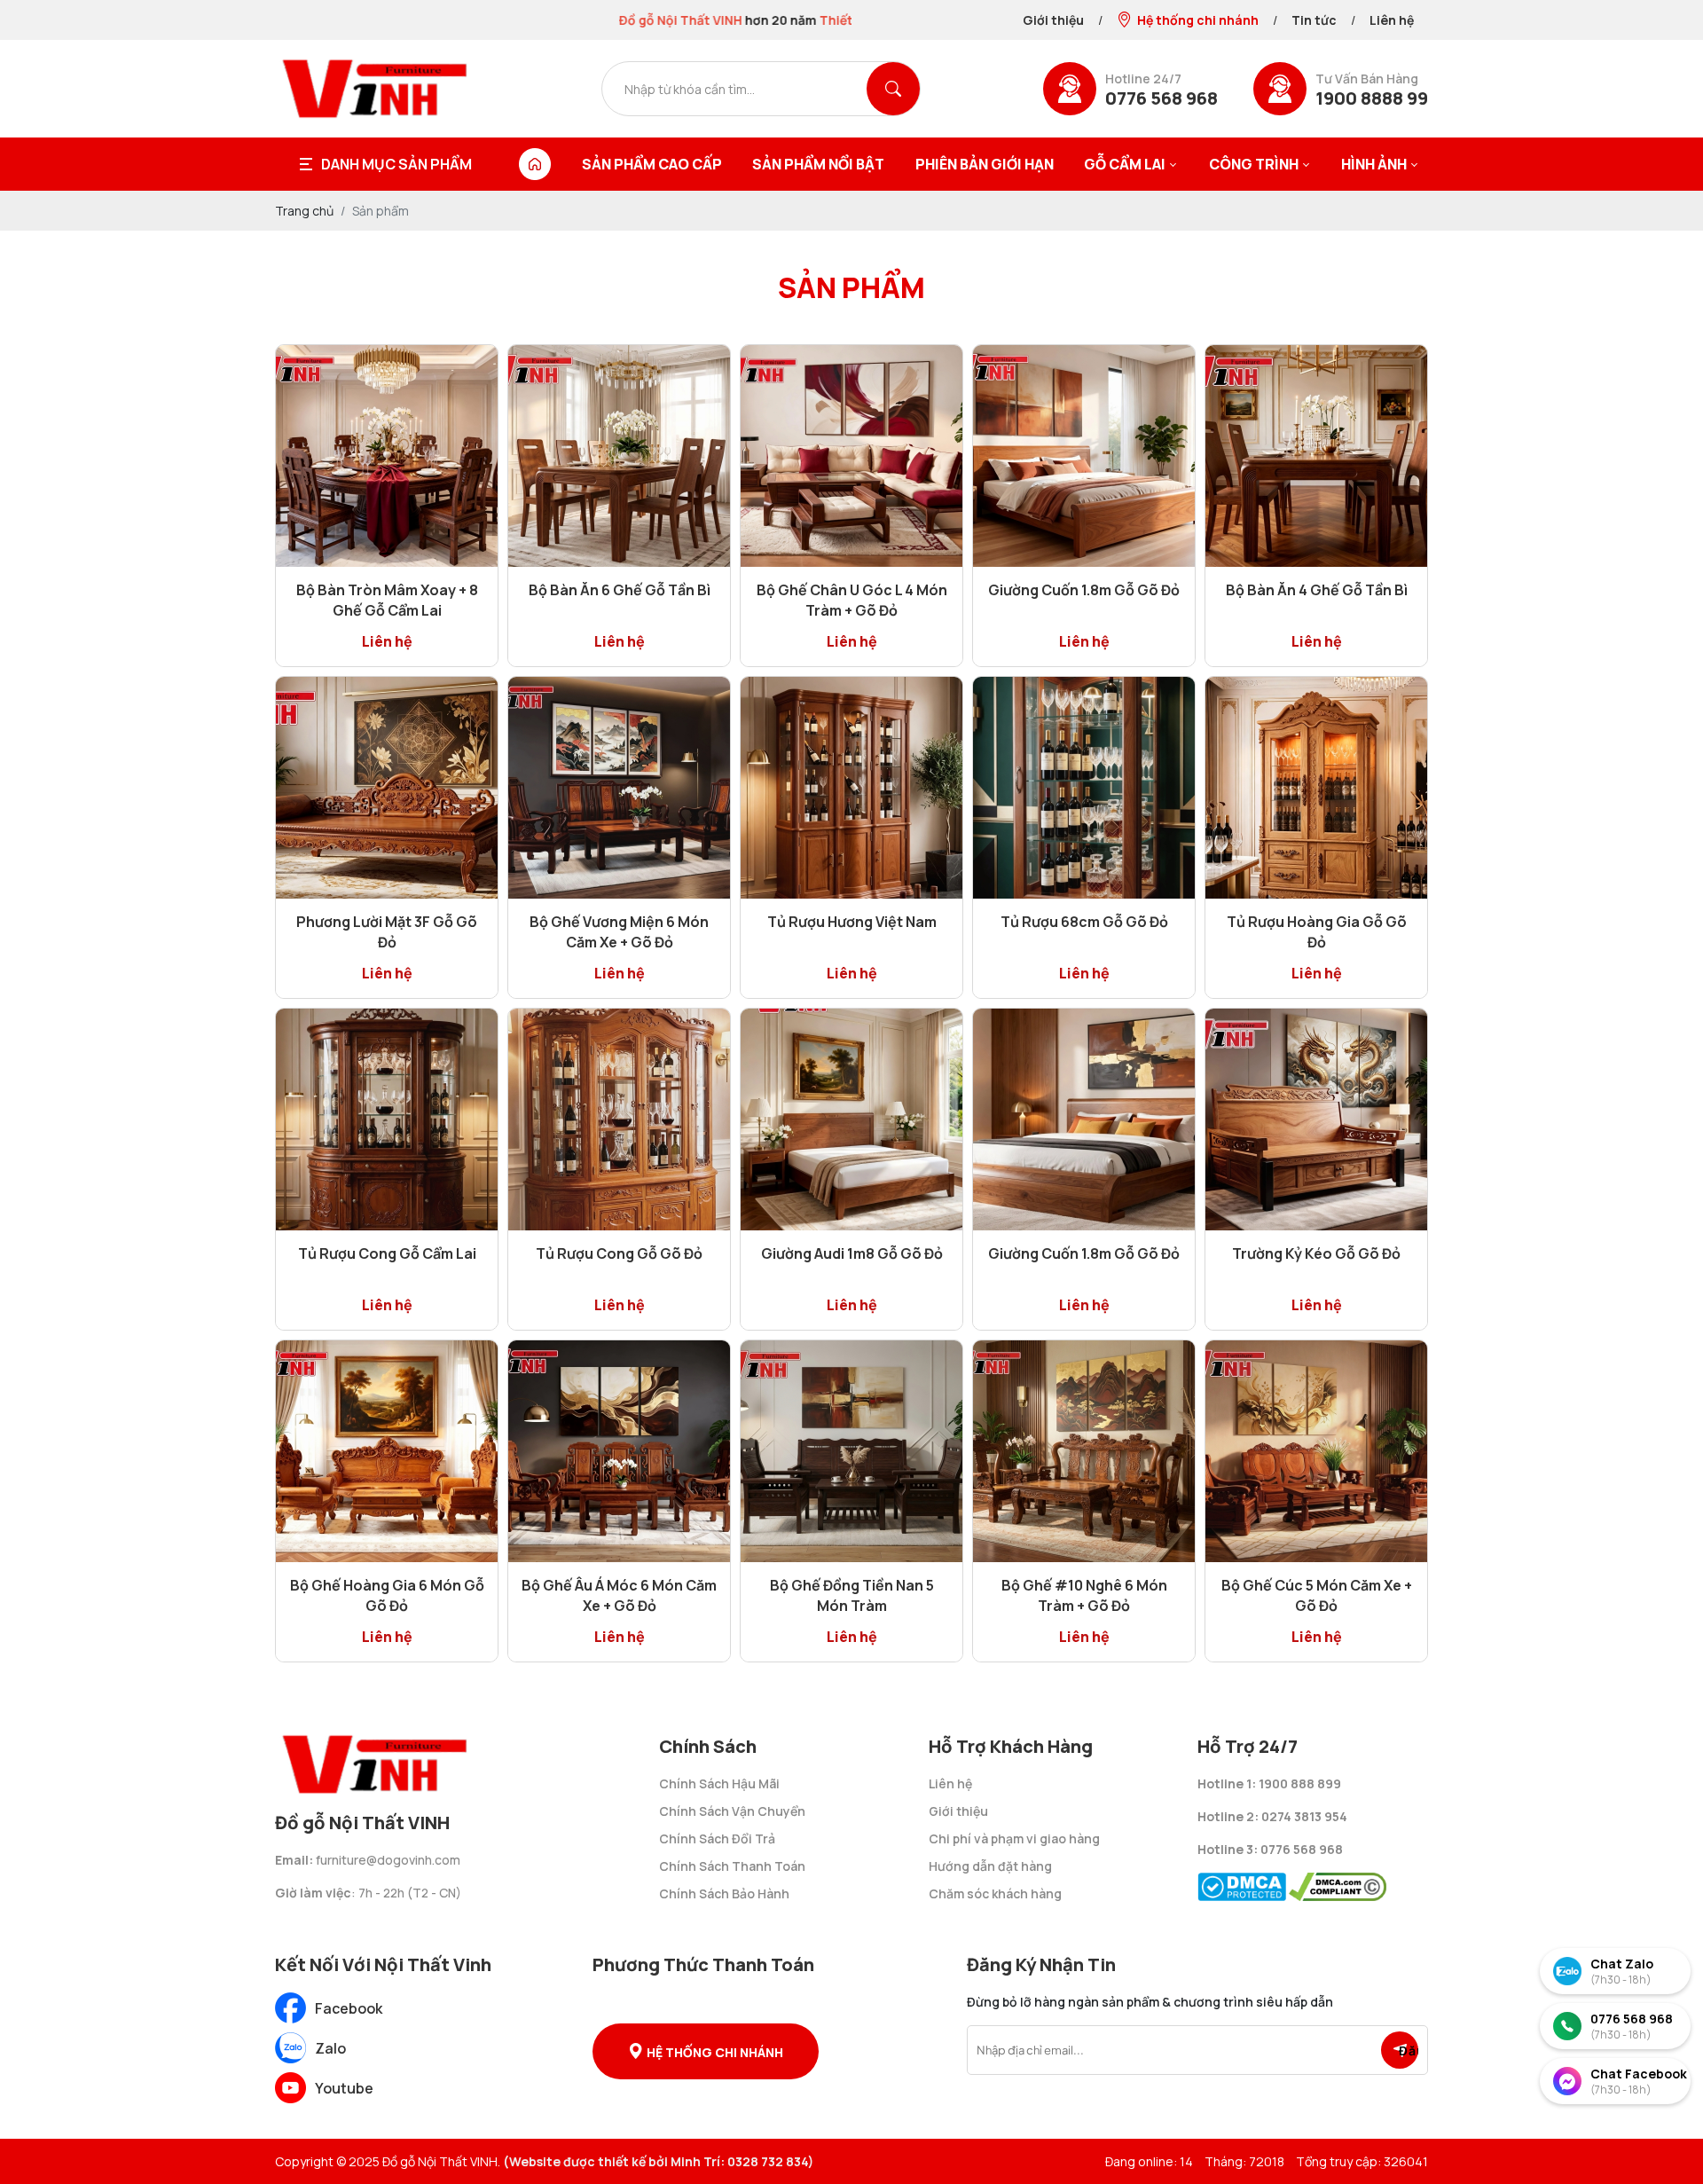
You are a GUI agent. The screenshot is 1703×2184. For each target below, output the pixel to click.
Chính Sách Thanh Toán (732, 1866)
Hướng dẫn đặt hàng (990, 1866)
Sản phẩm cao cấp (652, 164)
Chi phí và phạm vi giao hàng (1014, 1838)
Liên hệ (1392, 20)
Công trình (1254, 164)
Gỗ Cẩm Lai (1125, 164)
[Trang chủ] (535, 164)
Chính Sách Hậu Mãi (719, 1783)
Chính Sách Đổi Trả (717, 1838)
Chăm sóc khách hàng (995, 1893)
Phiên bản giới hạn (985, 164)
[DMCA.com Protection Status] (1242, 1882)
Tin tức (1314, 20)
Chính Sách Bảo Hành (724, 1893)
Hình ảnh (1374, 164)
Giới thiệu (1053, 20)
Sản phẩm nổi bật (818, 164)
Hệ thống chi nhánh (1198, 20)
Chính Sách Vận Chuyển (732, 1811)
